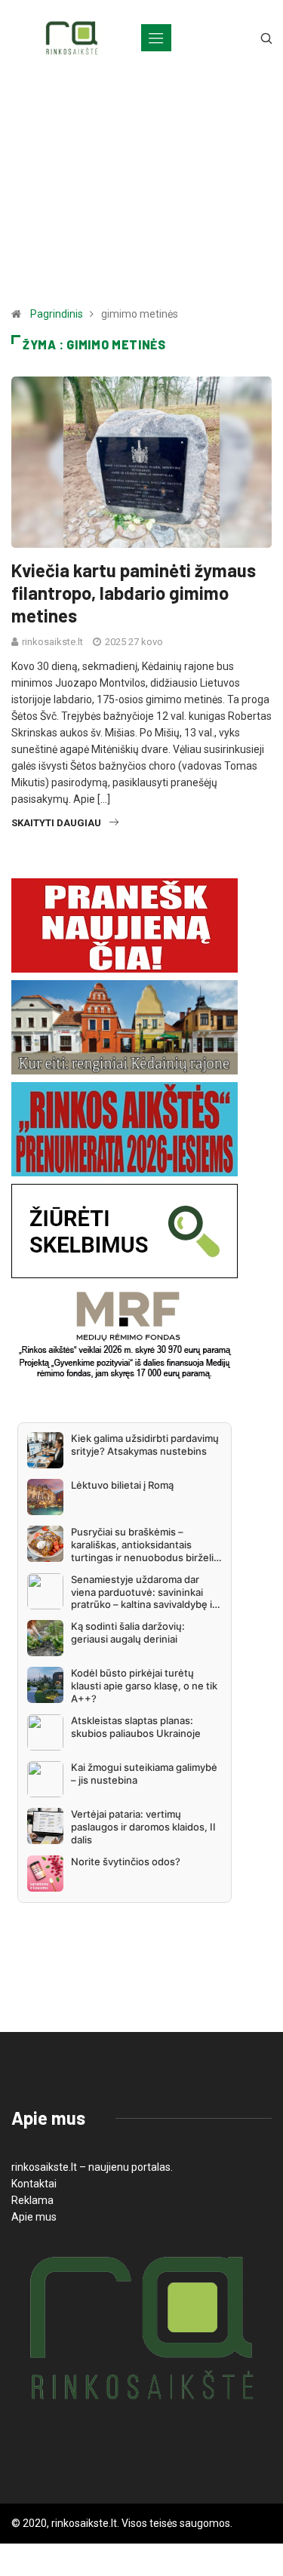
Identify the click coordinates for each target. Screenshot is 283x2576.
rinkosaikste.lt (52, 642)
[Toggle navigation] (156, 38)
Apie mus (34, 2217)
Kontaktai (34, 2184)
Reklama (32, 2200)
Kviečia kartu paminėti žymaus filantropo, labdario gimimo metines (134, 593)
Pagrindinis (57, 314)
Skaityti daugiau (56, 823)
